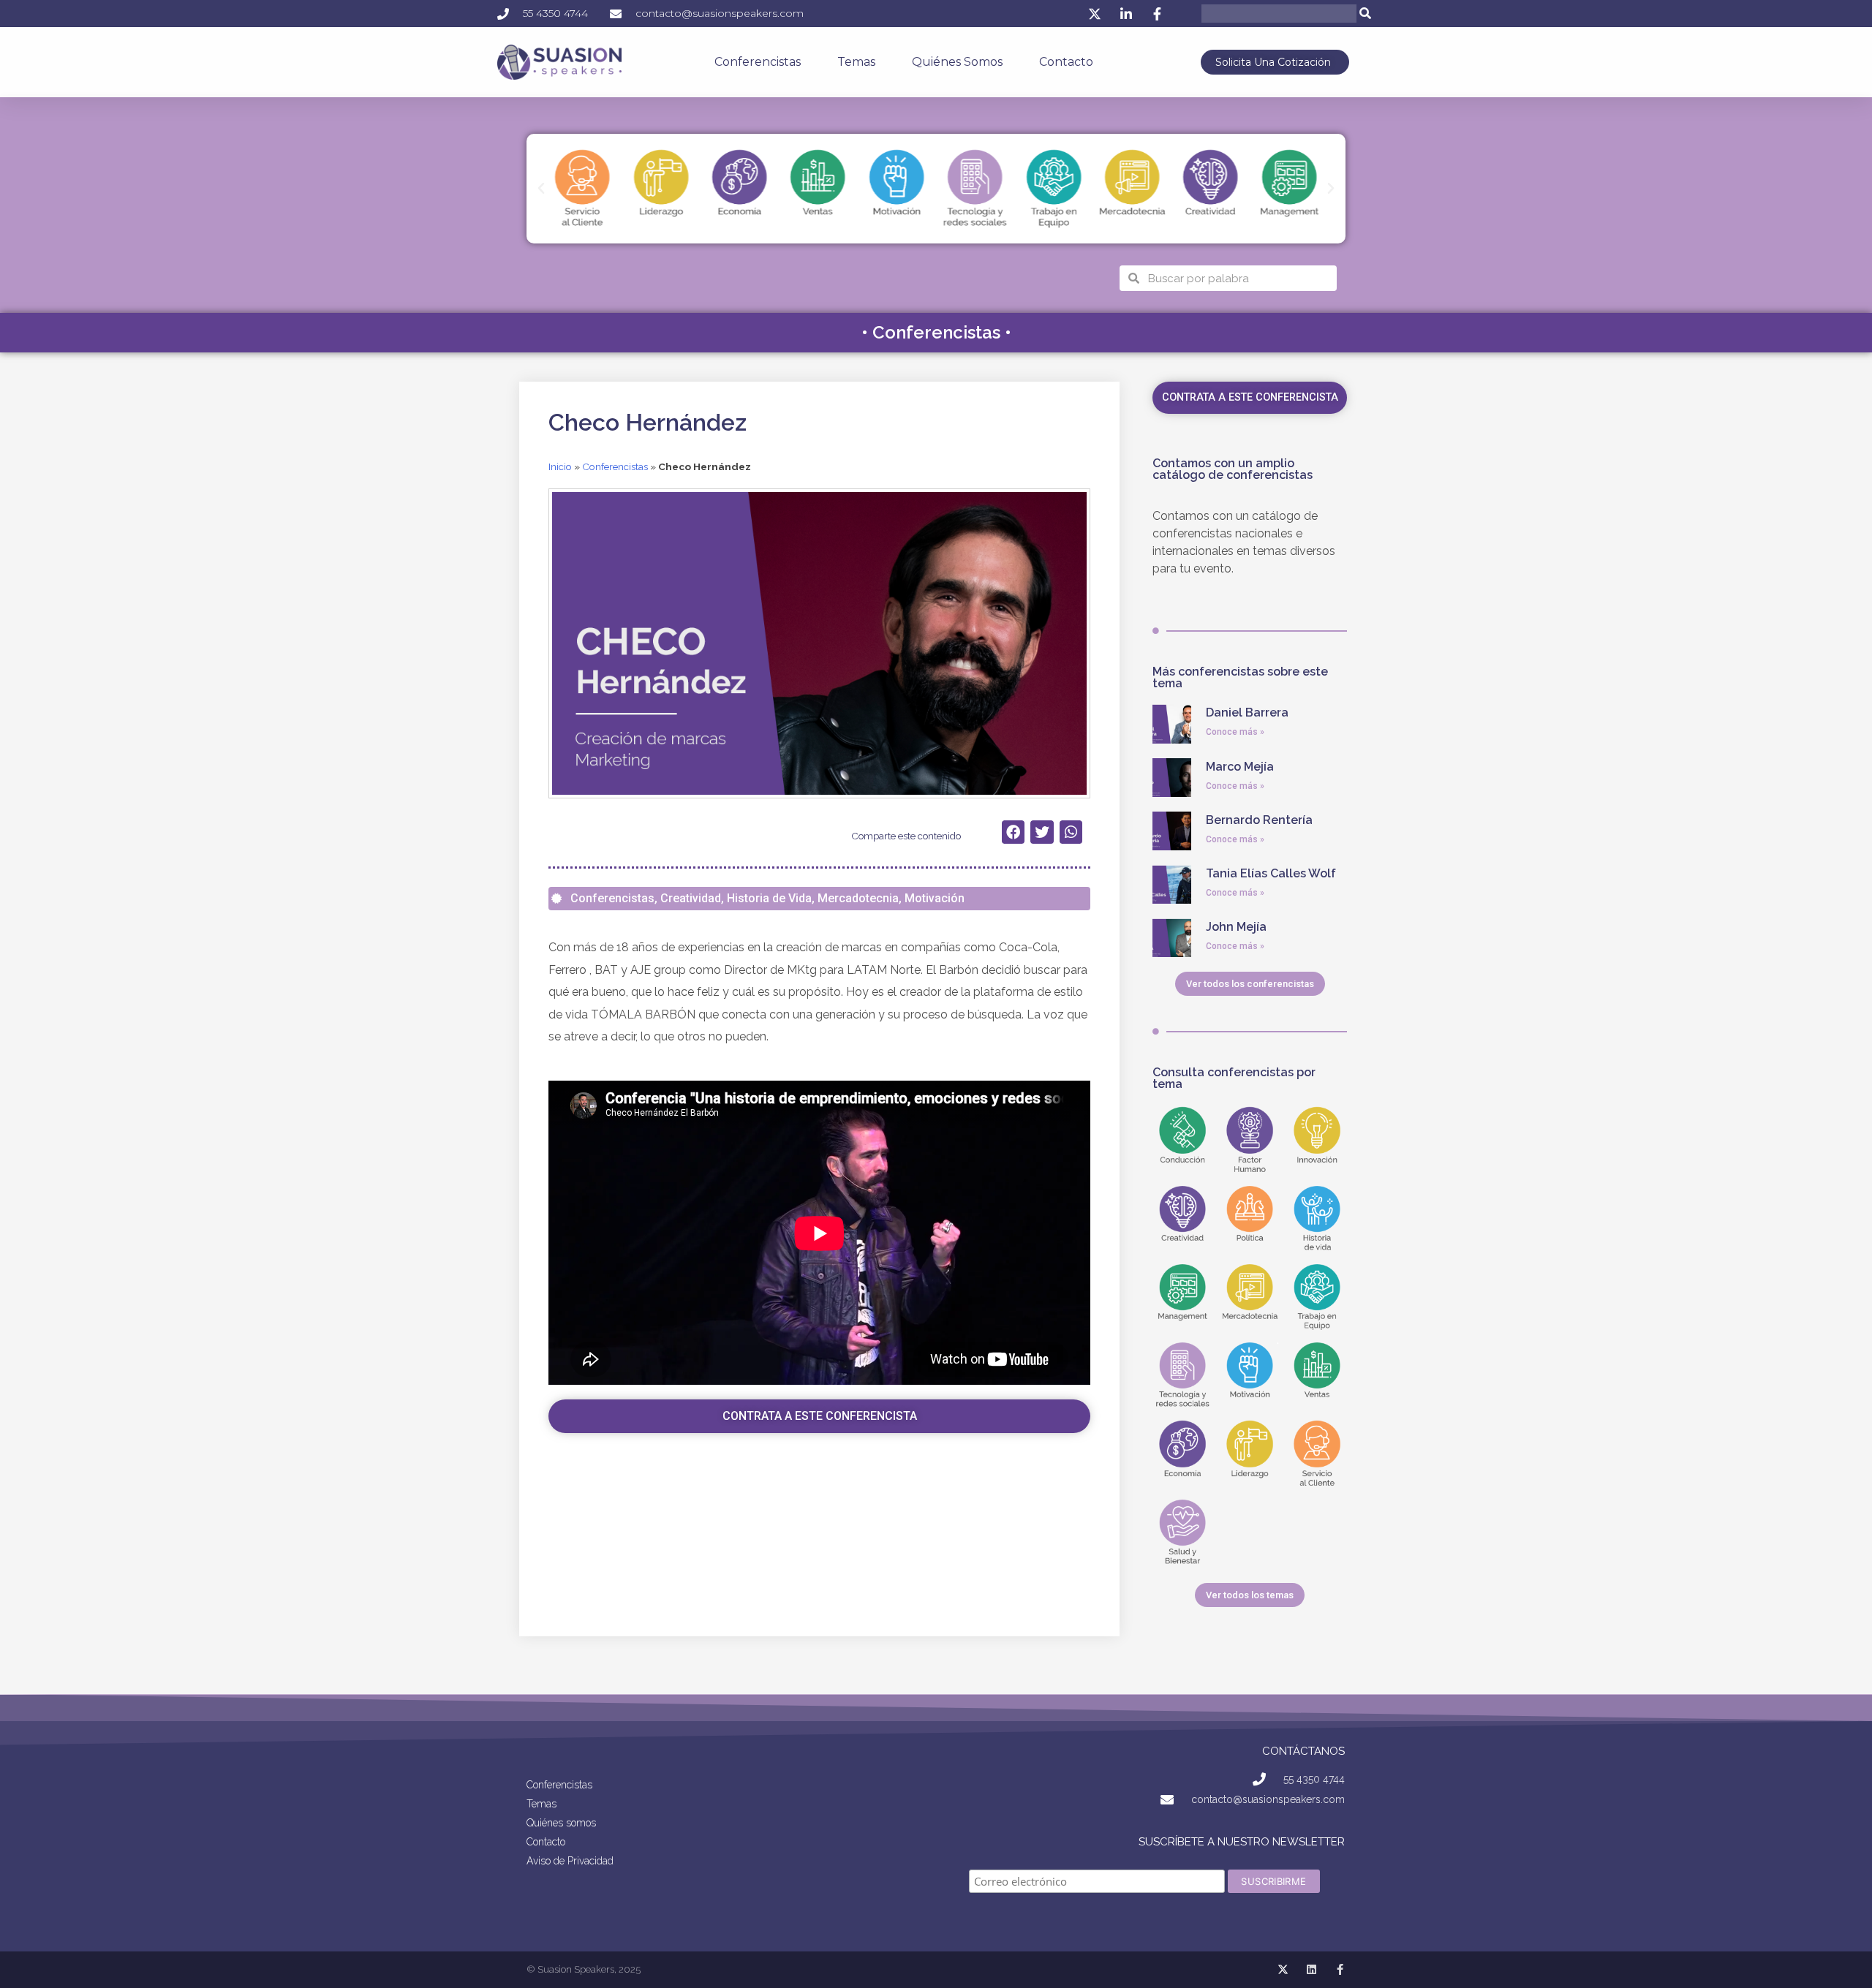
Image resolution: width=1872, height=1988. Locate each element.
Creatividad (691, 898)
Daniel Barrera (1247, 713)
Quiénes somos (957, 62)
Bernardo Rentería (1259, 820)
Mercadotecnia (858, 898)
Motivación (935, 898)
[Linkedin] (1311, 1969)
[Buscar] (1366, 14)
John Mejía (1236, 927)
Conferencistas (758, 62)
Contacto (1066, 62)
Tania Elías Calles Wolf (1271, 873)
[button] (541, 189)
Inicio (560, 466)
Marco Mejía (1240, 767)
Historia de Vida (769, 898)
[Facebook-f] (1340, 1969)
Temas (856, 62)
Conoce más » (1235, 732)
